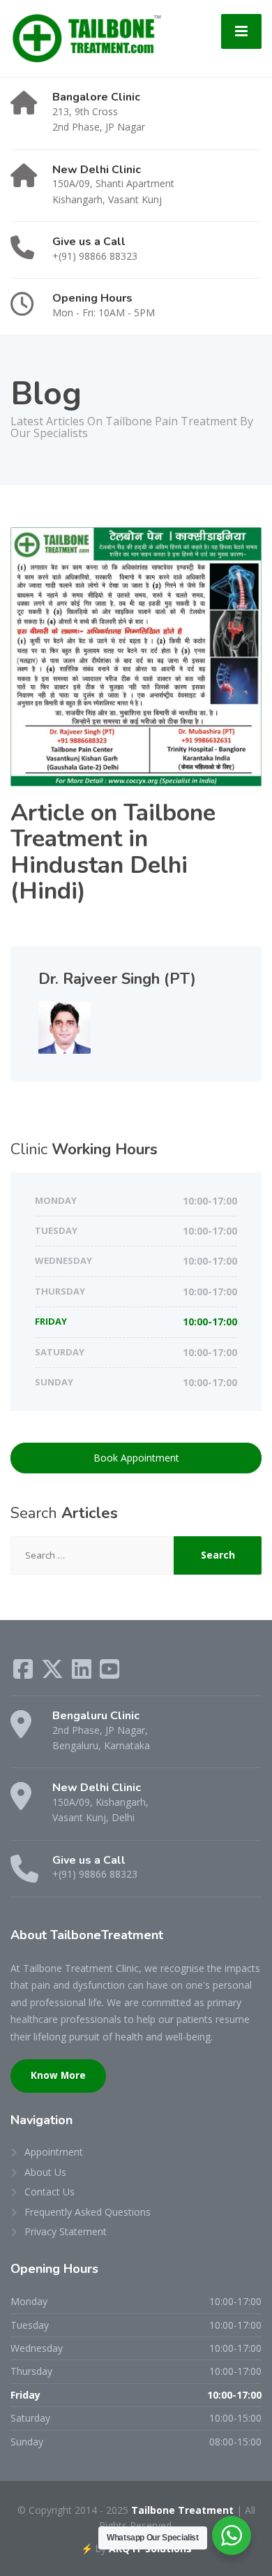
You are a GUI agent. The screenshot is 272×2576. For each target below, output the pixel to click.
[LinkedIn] (83, 1673)
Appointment (54, 2152)
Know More (58, 2075)
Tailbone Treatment (182, 2510)
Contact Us (50, 2192)
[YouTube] (109, 1673)
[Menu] (241, 31)
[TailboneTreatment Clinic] (86, 37)
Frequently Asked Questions (88, 2212)
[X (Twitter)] (54, 1673)
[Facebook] (24, 1673)
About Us (45, 2172)
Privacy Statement (66, 2231)
